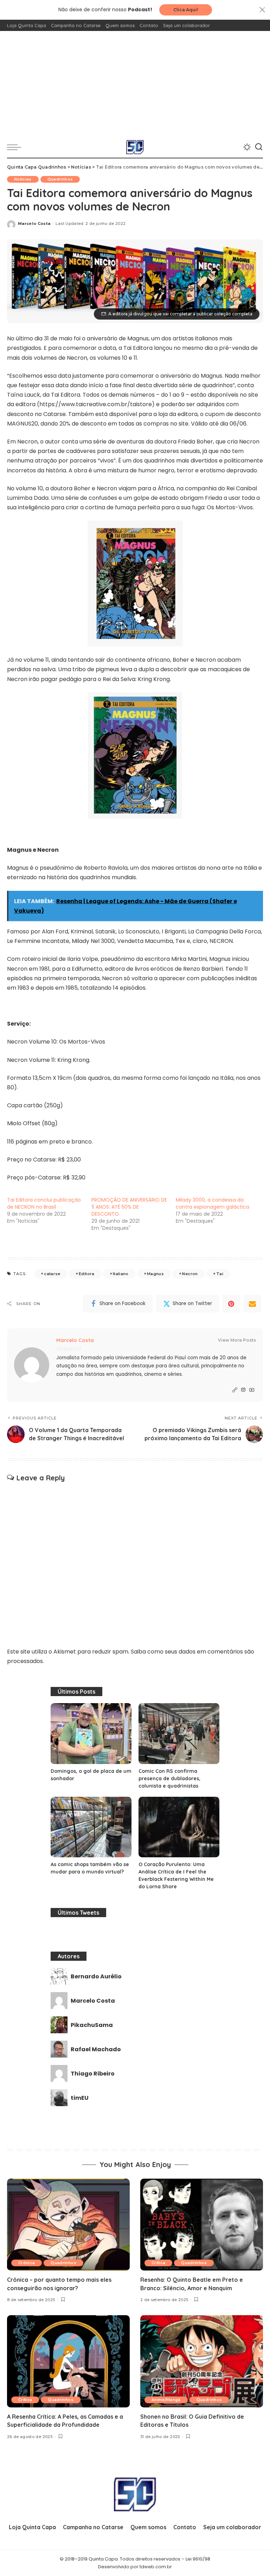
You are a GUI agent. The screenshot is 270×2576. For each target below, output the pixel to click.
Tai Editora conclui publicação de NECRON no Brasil (44, 1203)
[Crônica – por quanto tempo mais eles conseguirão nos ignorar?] (68, 2225)
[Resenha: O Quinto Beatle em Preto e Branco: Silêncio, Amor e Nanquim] (202, 2225)
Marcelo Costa (34, 223)
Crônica (27, 2263)
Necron (190, 1274)
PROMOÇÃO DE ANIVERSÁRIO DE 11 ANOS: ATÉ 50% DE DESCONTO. (129, 1207)
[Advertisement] (135, 84)
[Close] (262, 10)
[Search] (259, 147)
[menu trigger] (16, 147)
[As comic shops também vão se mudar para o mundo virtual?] (91, 1827)
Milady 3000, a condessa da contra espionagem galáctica (213, 1203)
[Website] (235, 1390)
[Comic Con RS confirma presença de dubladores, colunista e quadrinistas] (179, 1734)
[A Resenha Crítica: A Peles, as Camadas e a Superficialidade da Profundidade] (68, 2361)
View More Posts (237, 1340)
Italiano (121, 1274)
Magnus (155, 1274)
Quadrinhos (60, 179)
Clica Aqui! (186, 10)
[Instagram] (243, 1390)
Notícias (23, 179)
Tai (220, 1274)
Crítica (158, 2263)
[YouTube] (252, 1390)
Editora (86, 1274)
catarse (52, 1274)
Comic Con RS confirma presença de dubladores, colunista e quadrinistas (169, 1778)
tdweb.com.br (156, 2567)
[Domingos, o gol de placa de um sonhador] (91, 1734)
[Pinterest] (231, 1304)
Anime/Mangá (166, 2400)
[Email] (252, 1304)
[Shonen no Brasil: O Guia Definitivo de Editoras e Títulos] (202, 2361)
